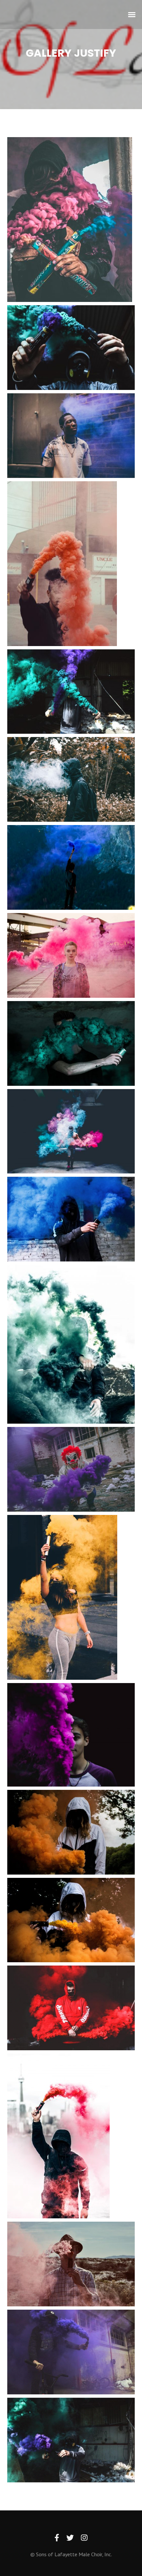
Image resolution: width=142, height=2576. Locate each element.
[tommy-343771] (71, 779)
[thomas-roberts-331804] (71, 692)
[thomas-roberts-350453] (71, 1469)
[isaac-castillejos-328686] (62, 1597)
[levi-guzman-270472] (71, 1043)
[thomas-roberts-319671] (71, 1920)
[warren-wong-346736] (58, 2136)
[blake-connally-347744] (71, 436)
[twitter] (70, 2538)
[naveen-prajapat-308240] (70, 220)
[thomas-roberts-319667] (71, 1832)
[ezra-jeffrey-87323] (62, 564)
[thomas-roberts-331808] (71, 2440)
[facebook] (57, 2538)
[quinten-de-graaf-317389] (71, 955)
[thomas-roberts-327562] (71, 1219)
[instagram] (84, 2538)
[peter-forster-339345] (71, 1735)
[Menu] (132, 14)
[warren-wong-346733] (71, 1344)
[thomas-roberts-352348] (71, 2352)
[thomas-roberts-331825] (71, 348)
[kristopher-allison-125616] (71, 867)
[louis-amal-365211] (71, 1131)
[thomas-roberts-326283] (71, 2008)
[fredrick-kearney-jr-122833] (71, 2264)
